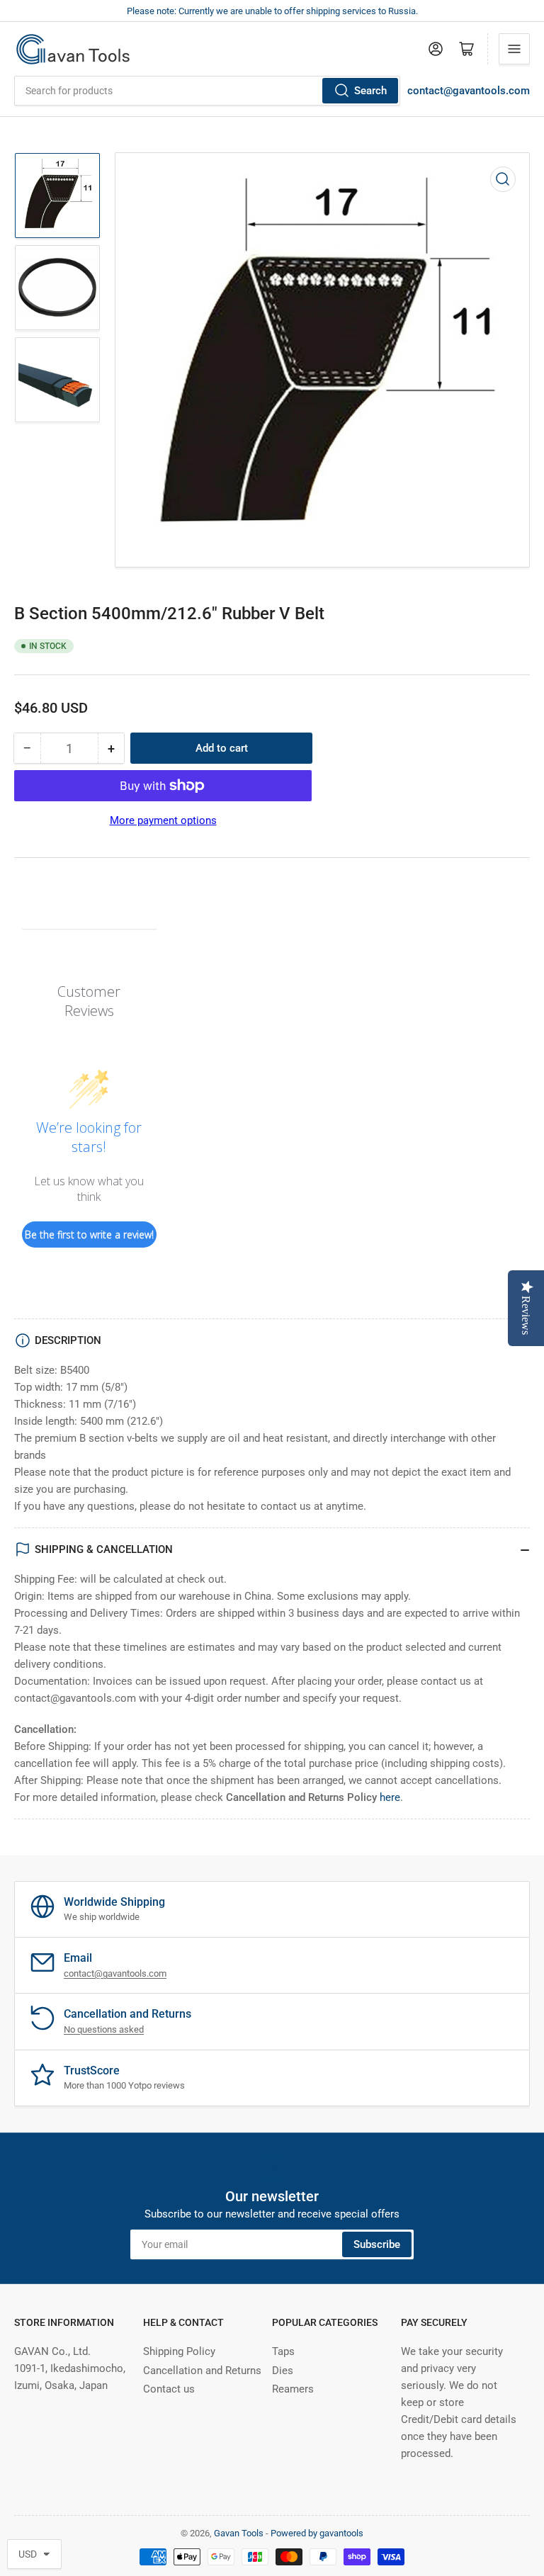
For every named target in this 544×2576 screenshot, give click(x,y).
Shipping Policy (179, 2351)
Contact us (169, 2389)
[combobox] (207, 91)
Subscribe (377, 2244)
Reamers (293, 2389)
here (390, 1797)
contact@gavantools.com (469, 91)
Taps (283, 2351)
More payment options (163, 820)
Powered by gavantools (317, 2533)
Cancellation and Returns (202, 2371)
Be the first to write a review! (89, 1235)
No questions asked (104, 2029)
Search (370, 91)
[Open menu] (514, 49)
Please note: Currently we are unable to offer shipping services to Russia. (272, 11)
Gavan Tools (239, 2533)
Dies (283, 2371)
